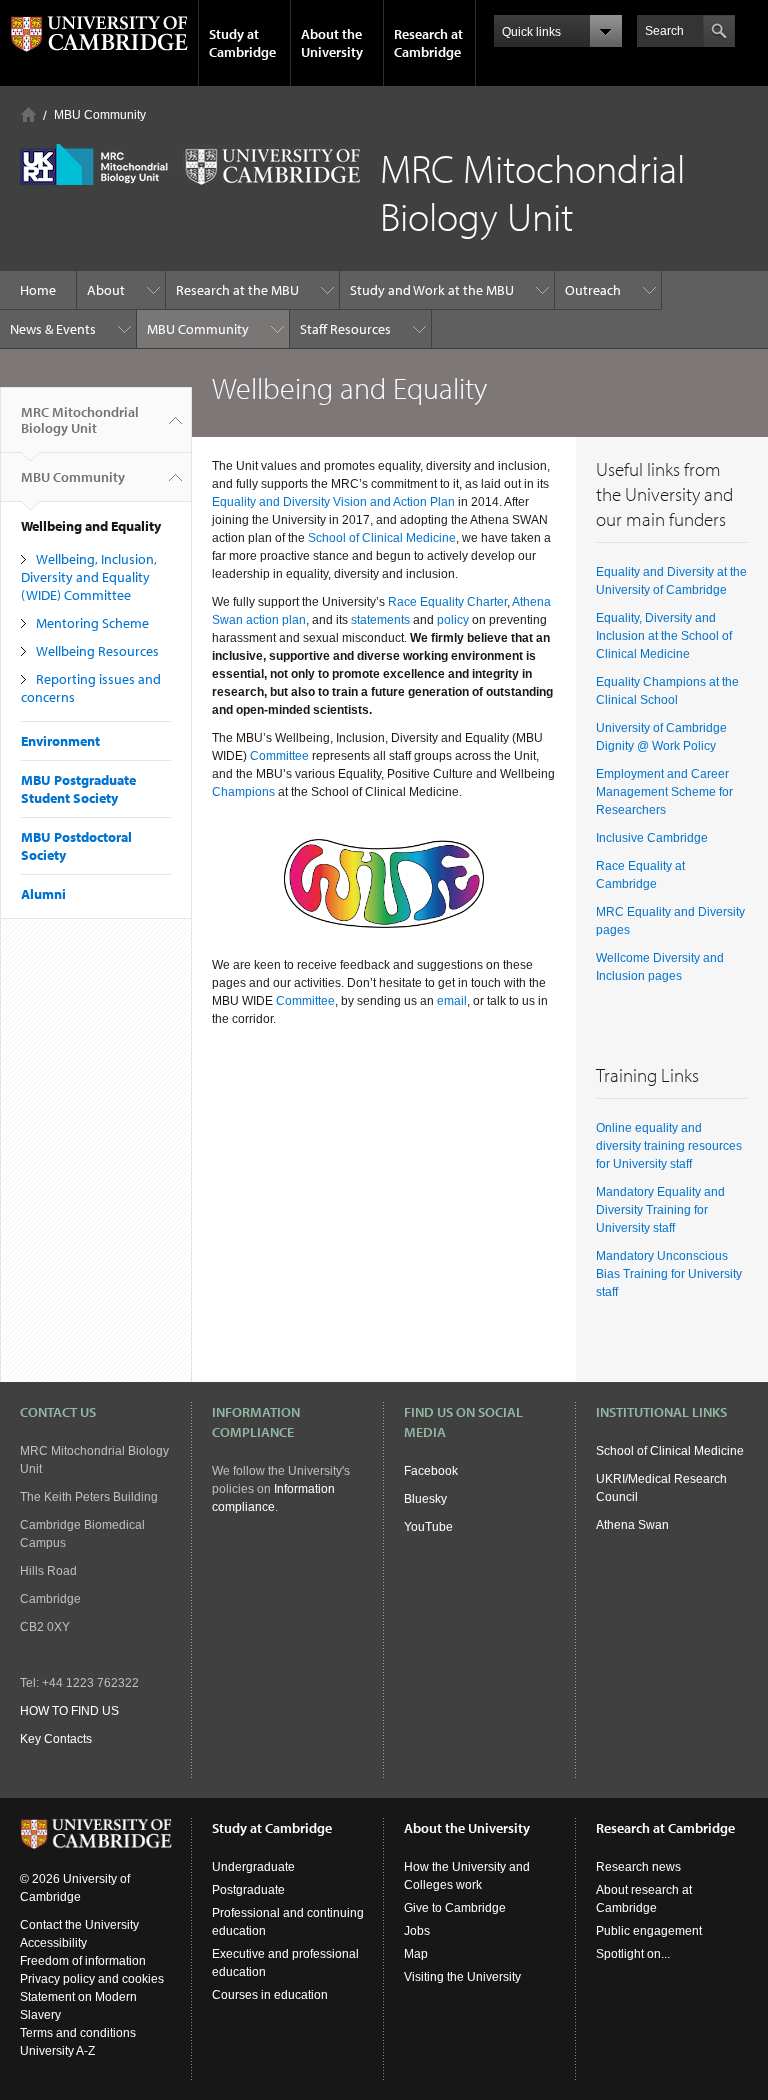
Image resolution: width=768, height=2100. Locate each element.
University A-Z (57, 2051)
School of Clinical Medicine (382, 538)
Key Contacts (56, 1739)
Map (416, 1954)
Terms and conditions (78, 2033)
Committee (279, 756)
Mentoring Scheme (92, 623)
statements (380, 620)
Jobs (417, 1931)
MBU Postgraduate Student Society (78, 789)
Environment (60, 741)
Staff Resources (345, 329)
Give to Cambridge (455, 1908)
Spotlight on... (633, 1954)
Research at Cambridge (428, 43)
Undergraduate (253, 1867)
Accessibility (53, 1943)
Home (28, 114)
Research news (638, 1867)
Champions (243, 792)
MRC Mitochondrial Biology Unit (80, 420)
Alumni (43, 894)
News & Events (53, 329)
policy (453, 620)
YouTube (428, 1527)
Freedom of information (83, 1961)
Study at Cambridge (242, 43)
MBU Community (100, 115)
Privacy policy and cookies (92, 1979)
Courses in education (270, 1995)
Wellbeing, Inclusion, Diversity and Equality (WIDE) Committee (89, 577)
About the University (332, 43)
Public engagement (649, 1931)
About (106, 290)
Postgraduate (248, 1890)
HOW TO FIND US (69, 1711)
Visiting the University (462, 1977)
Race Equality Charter (447, 602)
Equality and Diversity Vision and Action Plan (333, 502)
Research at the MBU (237, 290)
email (452, 1001)
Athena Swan (632, 1525)
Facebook (431, 1471)
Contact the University (79, 1925)
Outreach (593, 290)
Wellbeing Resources (97, 651)
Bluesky (425, 1499)
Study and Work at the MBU (432, 290)
